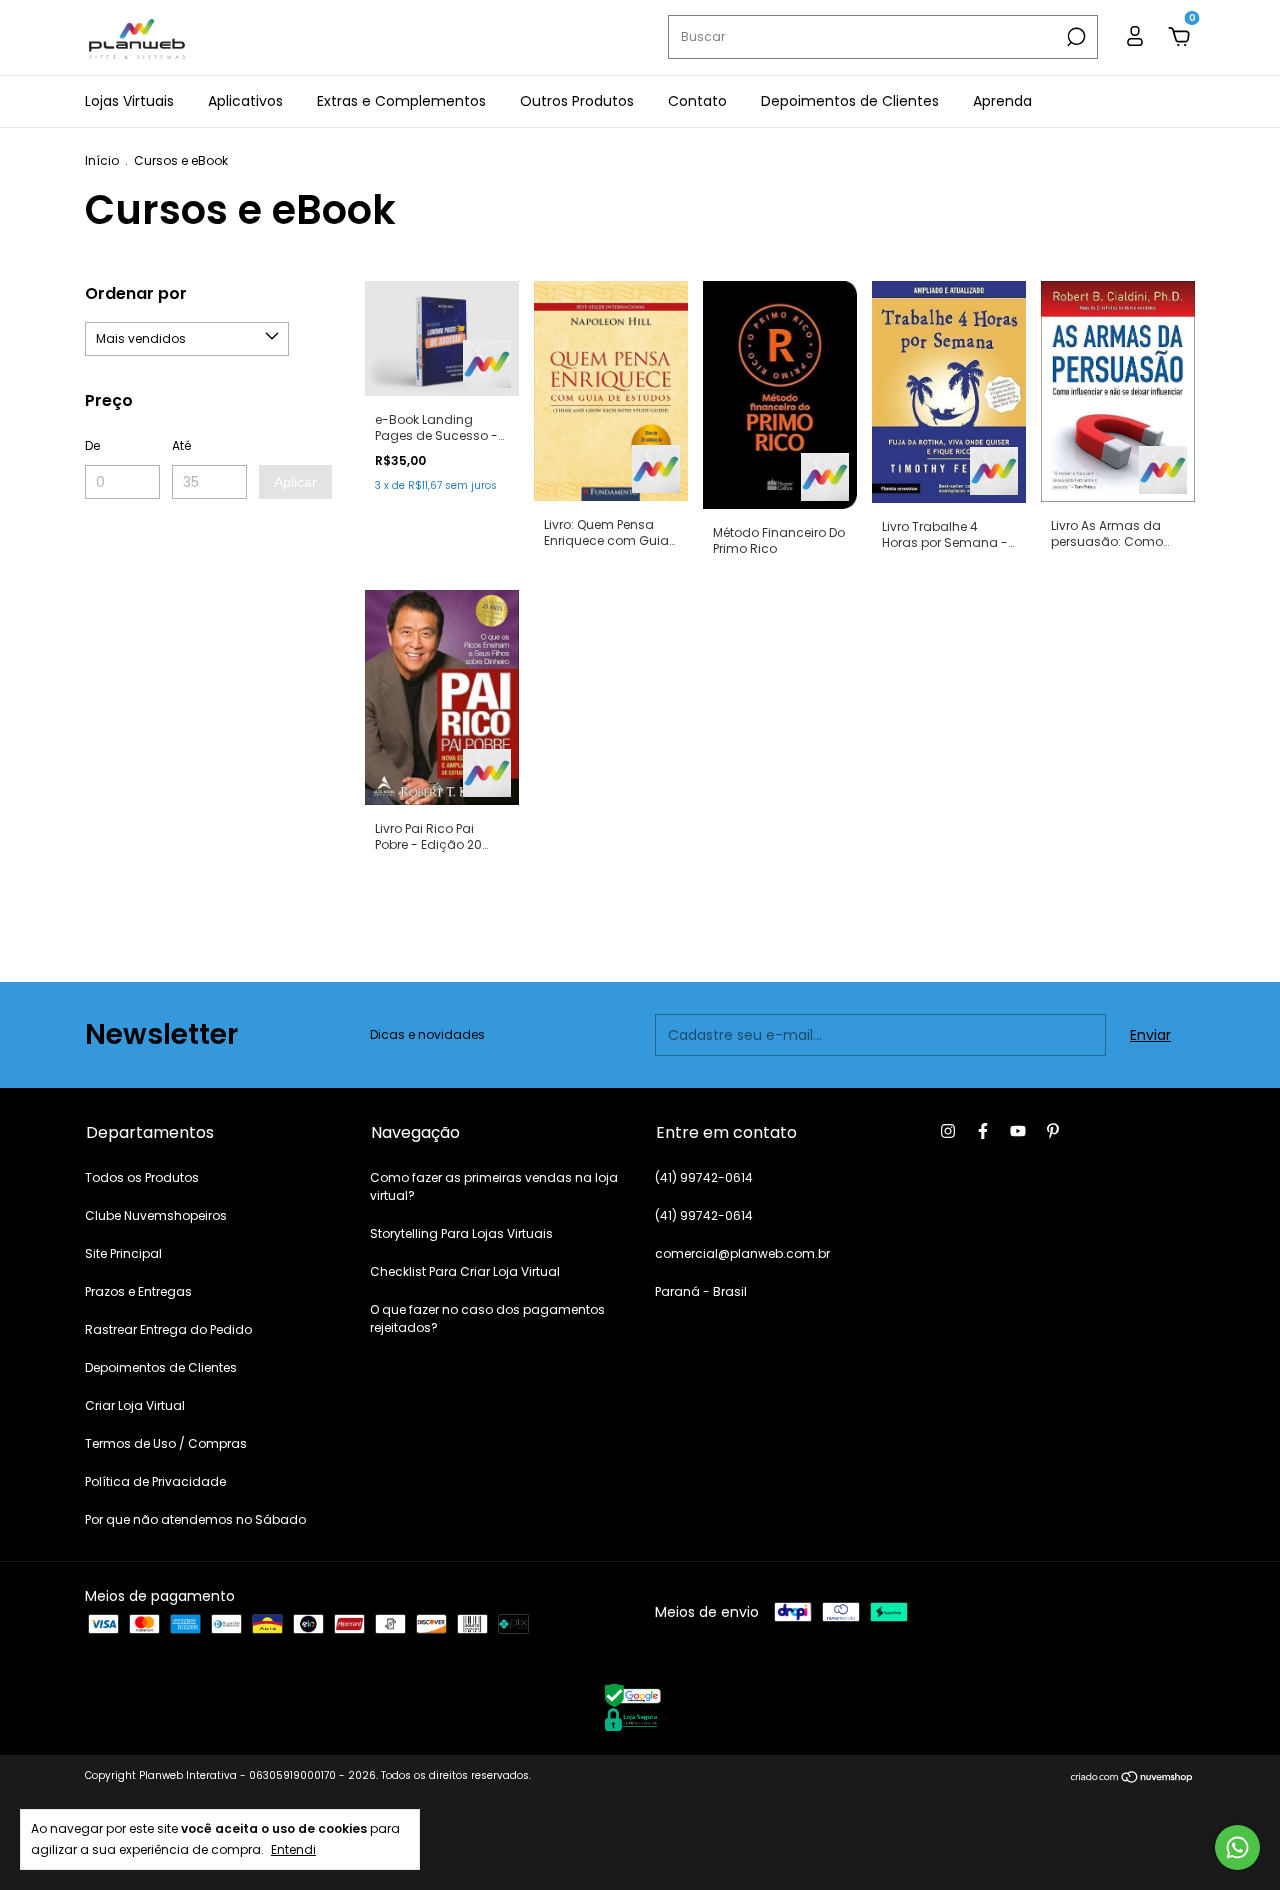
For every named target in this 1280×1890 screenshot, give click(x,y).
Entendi (293, 1849)
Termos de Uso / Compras (166, 1443)
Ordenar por (136, 293)
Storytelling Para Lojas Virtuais (461, 1233)
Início (102, 160)
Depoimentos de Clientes (850, 101)
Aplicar (295, 482)
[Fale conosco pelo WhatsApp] (1237, 1847)
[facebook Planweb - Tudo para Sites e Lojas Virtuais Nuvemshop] (983, 1131)
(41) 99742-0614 (704, 1177)
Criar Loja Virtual (135, 1405)
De (92, 445)
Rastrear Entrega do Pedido (168, 1329)
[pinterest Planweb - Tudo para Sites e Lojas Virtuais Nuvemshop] (1053, 1131)
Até (181, 445)
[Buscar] (1074, 37)
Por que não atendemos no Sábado (195, 1519)
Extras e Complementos (401, 101)
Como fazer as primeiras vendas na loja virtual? (494, 1186)
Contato (697, 101)
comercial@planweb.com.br (742, 1253)
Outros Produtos (577, 101)
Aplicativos (245, 101)
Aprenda (1002, 101)
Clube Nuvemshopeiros (156, 1215)
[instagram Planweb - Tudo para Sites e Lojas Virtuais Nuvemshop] (948, 1131)
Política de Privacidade (155, 1481)
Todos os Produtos (142, 1177)
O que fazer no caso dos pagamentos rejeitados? (487, 1318)
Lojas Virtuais (129, 101)
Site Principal (123, 1253)
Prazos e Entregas (138, 1291)
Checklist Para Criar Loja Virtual (465, 1271)
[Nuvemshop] (1132, 1778)
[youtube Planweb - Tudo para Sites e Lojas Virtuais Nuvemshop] (1018, 1131)
